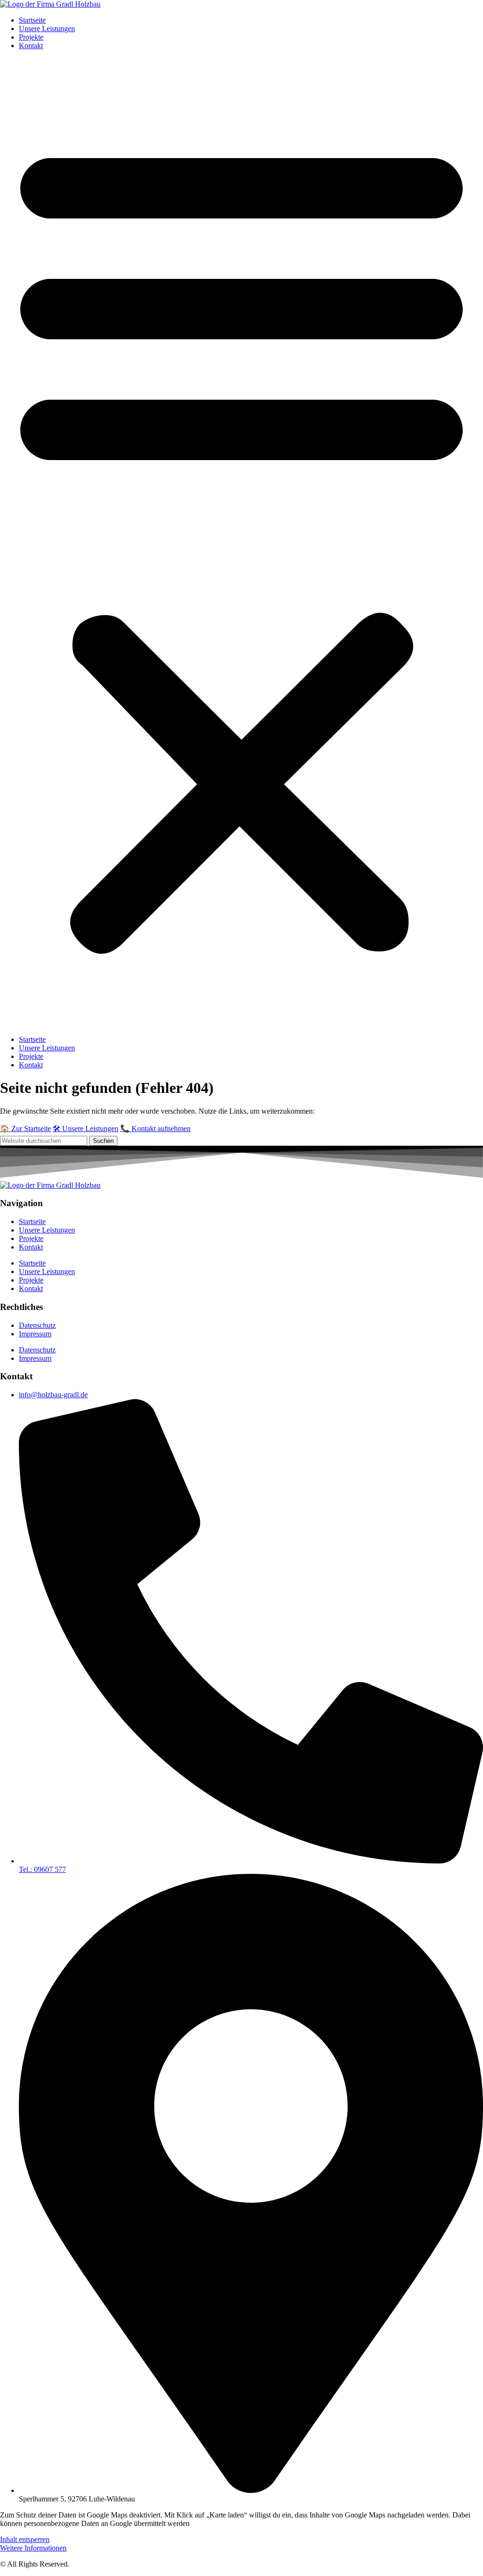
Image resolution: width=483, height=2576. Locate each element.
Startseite (32, 20)
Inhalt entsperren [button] (25, 2539)
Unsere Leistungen (47, 29)
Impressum (35, 1334)
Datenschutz (37, 1325)
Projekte (31, 37)
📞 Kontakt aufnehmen (155, 1129)
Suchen (103, 1141)
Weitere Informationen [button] (33, 2548)
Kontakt (31, 46)
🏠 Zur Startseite (25, 1129)
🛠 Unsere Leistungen (86, 1129)
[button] (241, 543)
